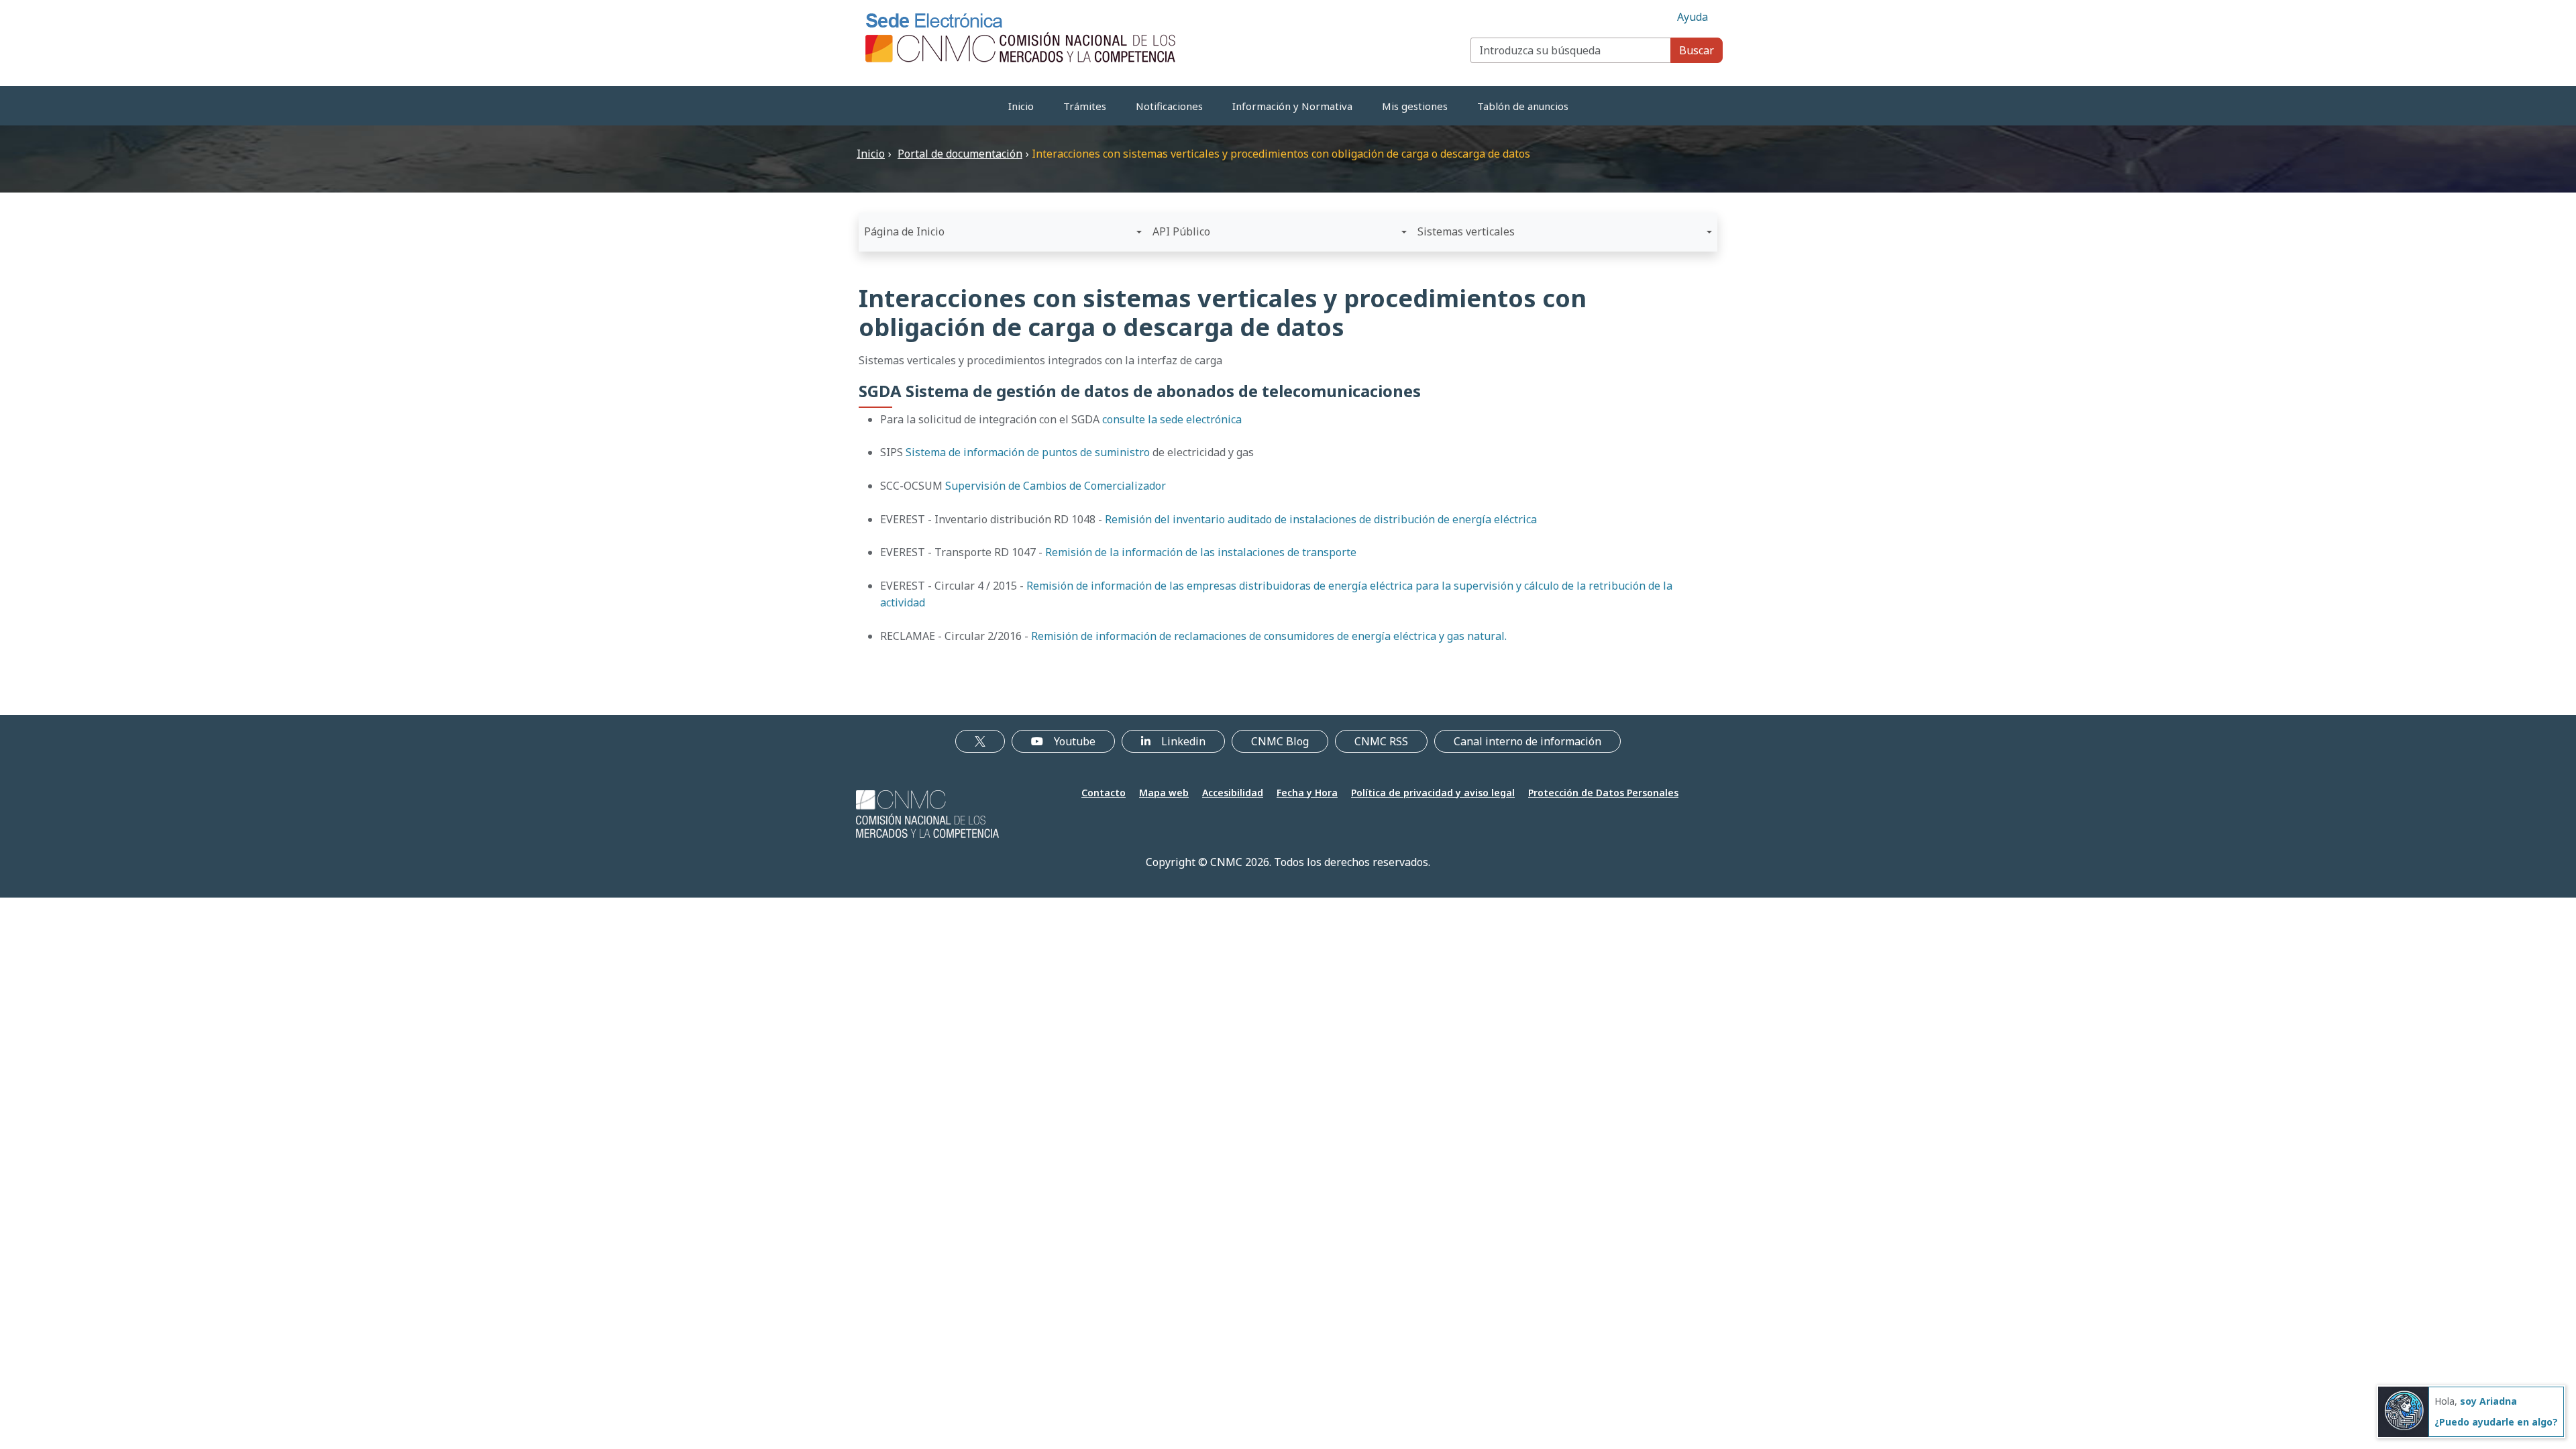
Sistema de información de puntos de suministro (1028, 452)
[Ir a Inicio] (1021, 37)
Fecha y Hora (1307, 793)
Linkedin (1183, 741)
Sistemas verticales (1466, 231)
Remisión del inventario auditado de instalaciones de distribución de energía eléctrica (1321, 519)
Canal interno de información (1527, 741)
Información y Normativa (1292, 106)
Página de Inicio (904, 231)
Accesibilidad (1233, 793)
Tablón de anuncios (1523, 106)
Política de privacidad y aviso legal (1433, 793)
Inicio (1021, 106)
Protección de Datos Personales (1603, 793)
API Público (1181, 231)
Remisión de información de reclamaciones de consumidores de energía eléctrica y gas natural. (1269, 636)
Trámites (1085, 106)
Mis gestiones (1415, 106)
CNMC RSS (1381, 741)
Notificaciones (1169, 106)
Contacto (1104, 793)
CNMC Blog (1280, 741)
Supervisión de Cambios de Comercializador (1056, 486)
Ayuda (1693, 17)
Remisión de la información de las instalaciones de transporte (1201, 552)
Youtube (1075, 741)
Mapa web (1164, 793)
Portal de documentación (960, 154)
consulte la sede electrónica (1172, 419)
